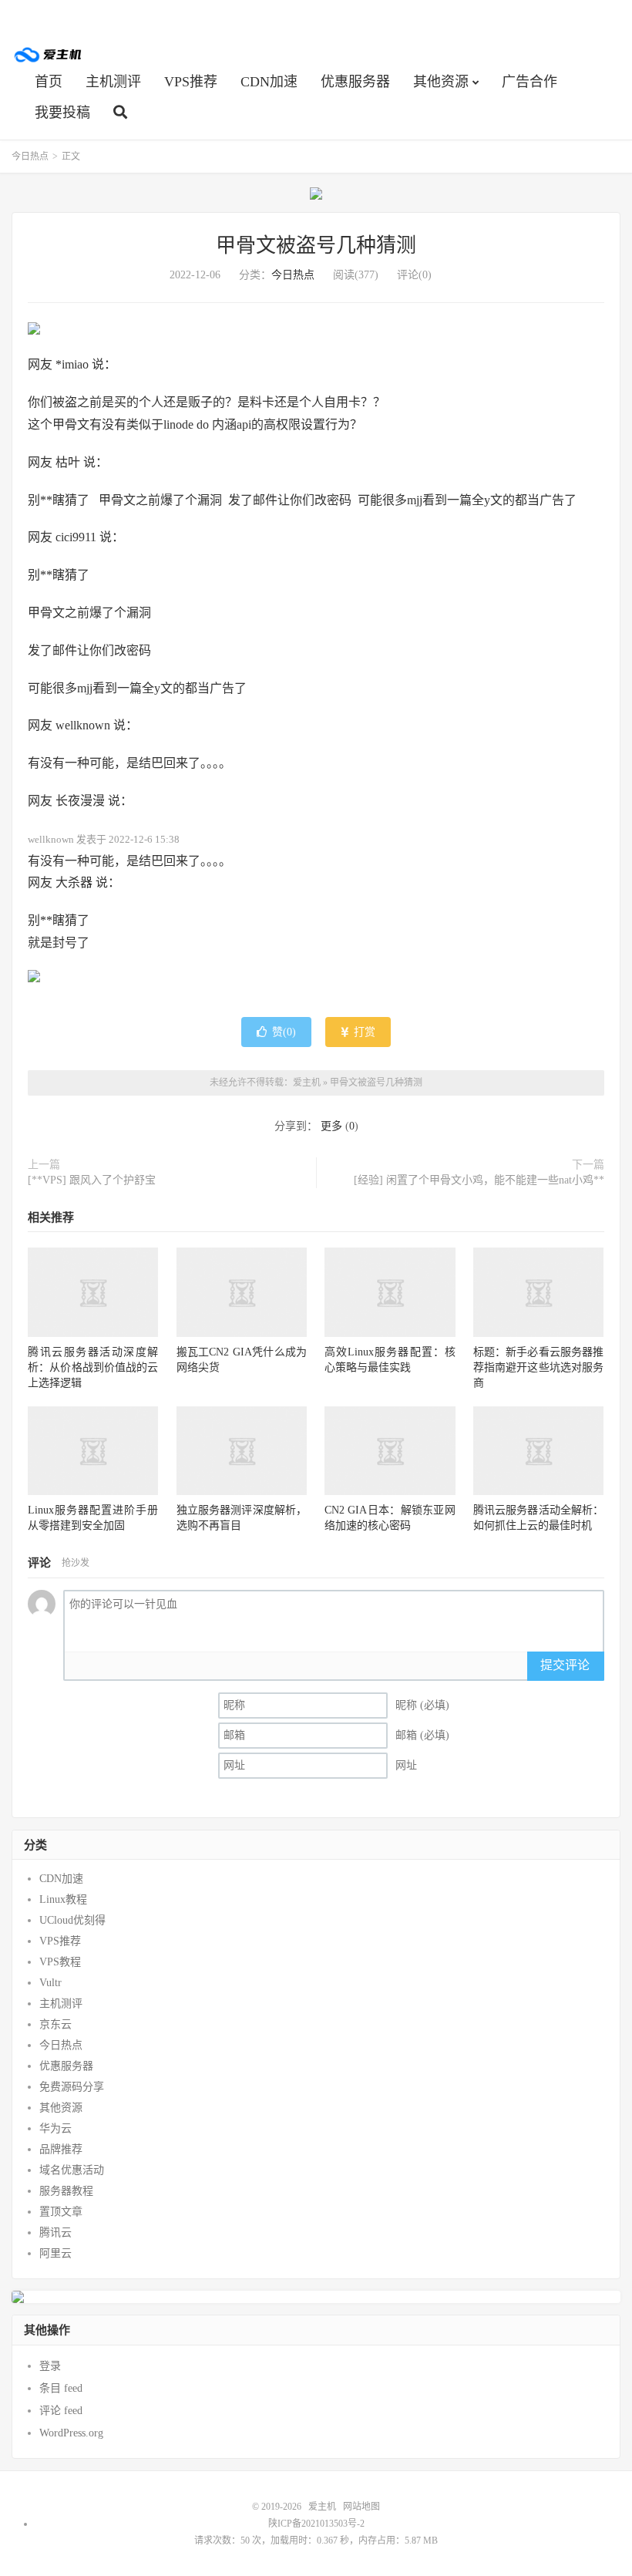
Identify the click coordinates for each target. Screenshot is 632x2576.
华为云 (55, 2128)
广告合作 (529, 82)
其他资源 (441, 82)
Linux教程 (63, 1899)
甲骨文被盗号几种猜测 (316, 246)
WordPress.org (71, 2433)
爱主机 (49, 55)
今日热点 (30, 157)
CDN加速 (269, 82)
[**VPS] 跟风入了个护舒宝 (92, 1180)
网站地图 (361, 2507)
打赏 (363, 1032)
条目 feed (61, 2388)
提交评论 (565, 1665)
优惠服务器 (355, 82)
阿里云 (55, 2253)
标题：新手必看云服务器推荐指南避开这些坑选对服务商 (538, 1367)
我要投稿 (62, 113)
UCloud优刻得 (72, 1920)
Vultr (50, 1983)
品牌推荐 (61, 2149)
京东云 (55, 2024)
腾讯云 (55, 2233)
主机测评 (113, 82)
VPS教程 (60, 1962)
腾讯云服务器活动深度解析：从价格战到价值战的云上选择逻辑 (93, 1367)
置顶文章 (61, 2212)
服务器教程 (66, 2191)
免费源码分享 (72, 2087)
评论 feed (61, 2411)
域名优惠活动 (72, 2170)
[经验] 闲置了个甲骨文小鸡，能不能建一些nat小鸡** (479, 1180)
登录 (50, 2366)
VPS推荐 (191, 82)
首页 (49, 82)
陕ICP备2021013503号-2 (316, 2524)
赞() (284, 1032)
